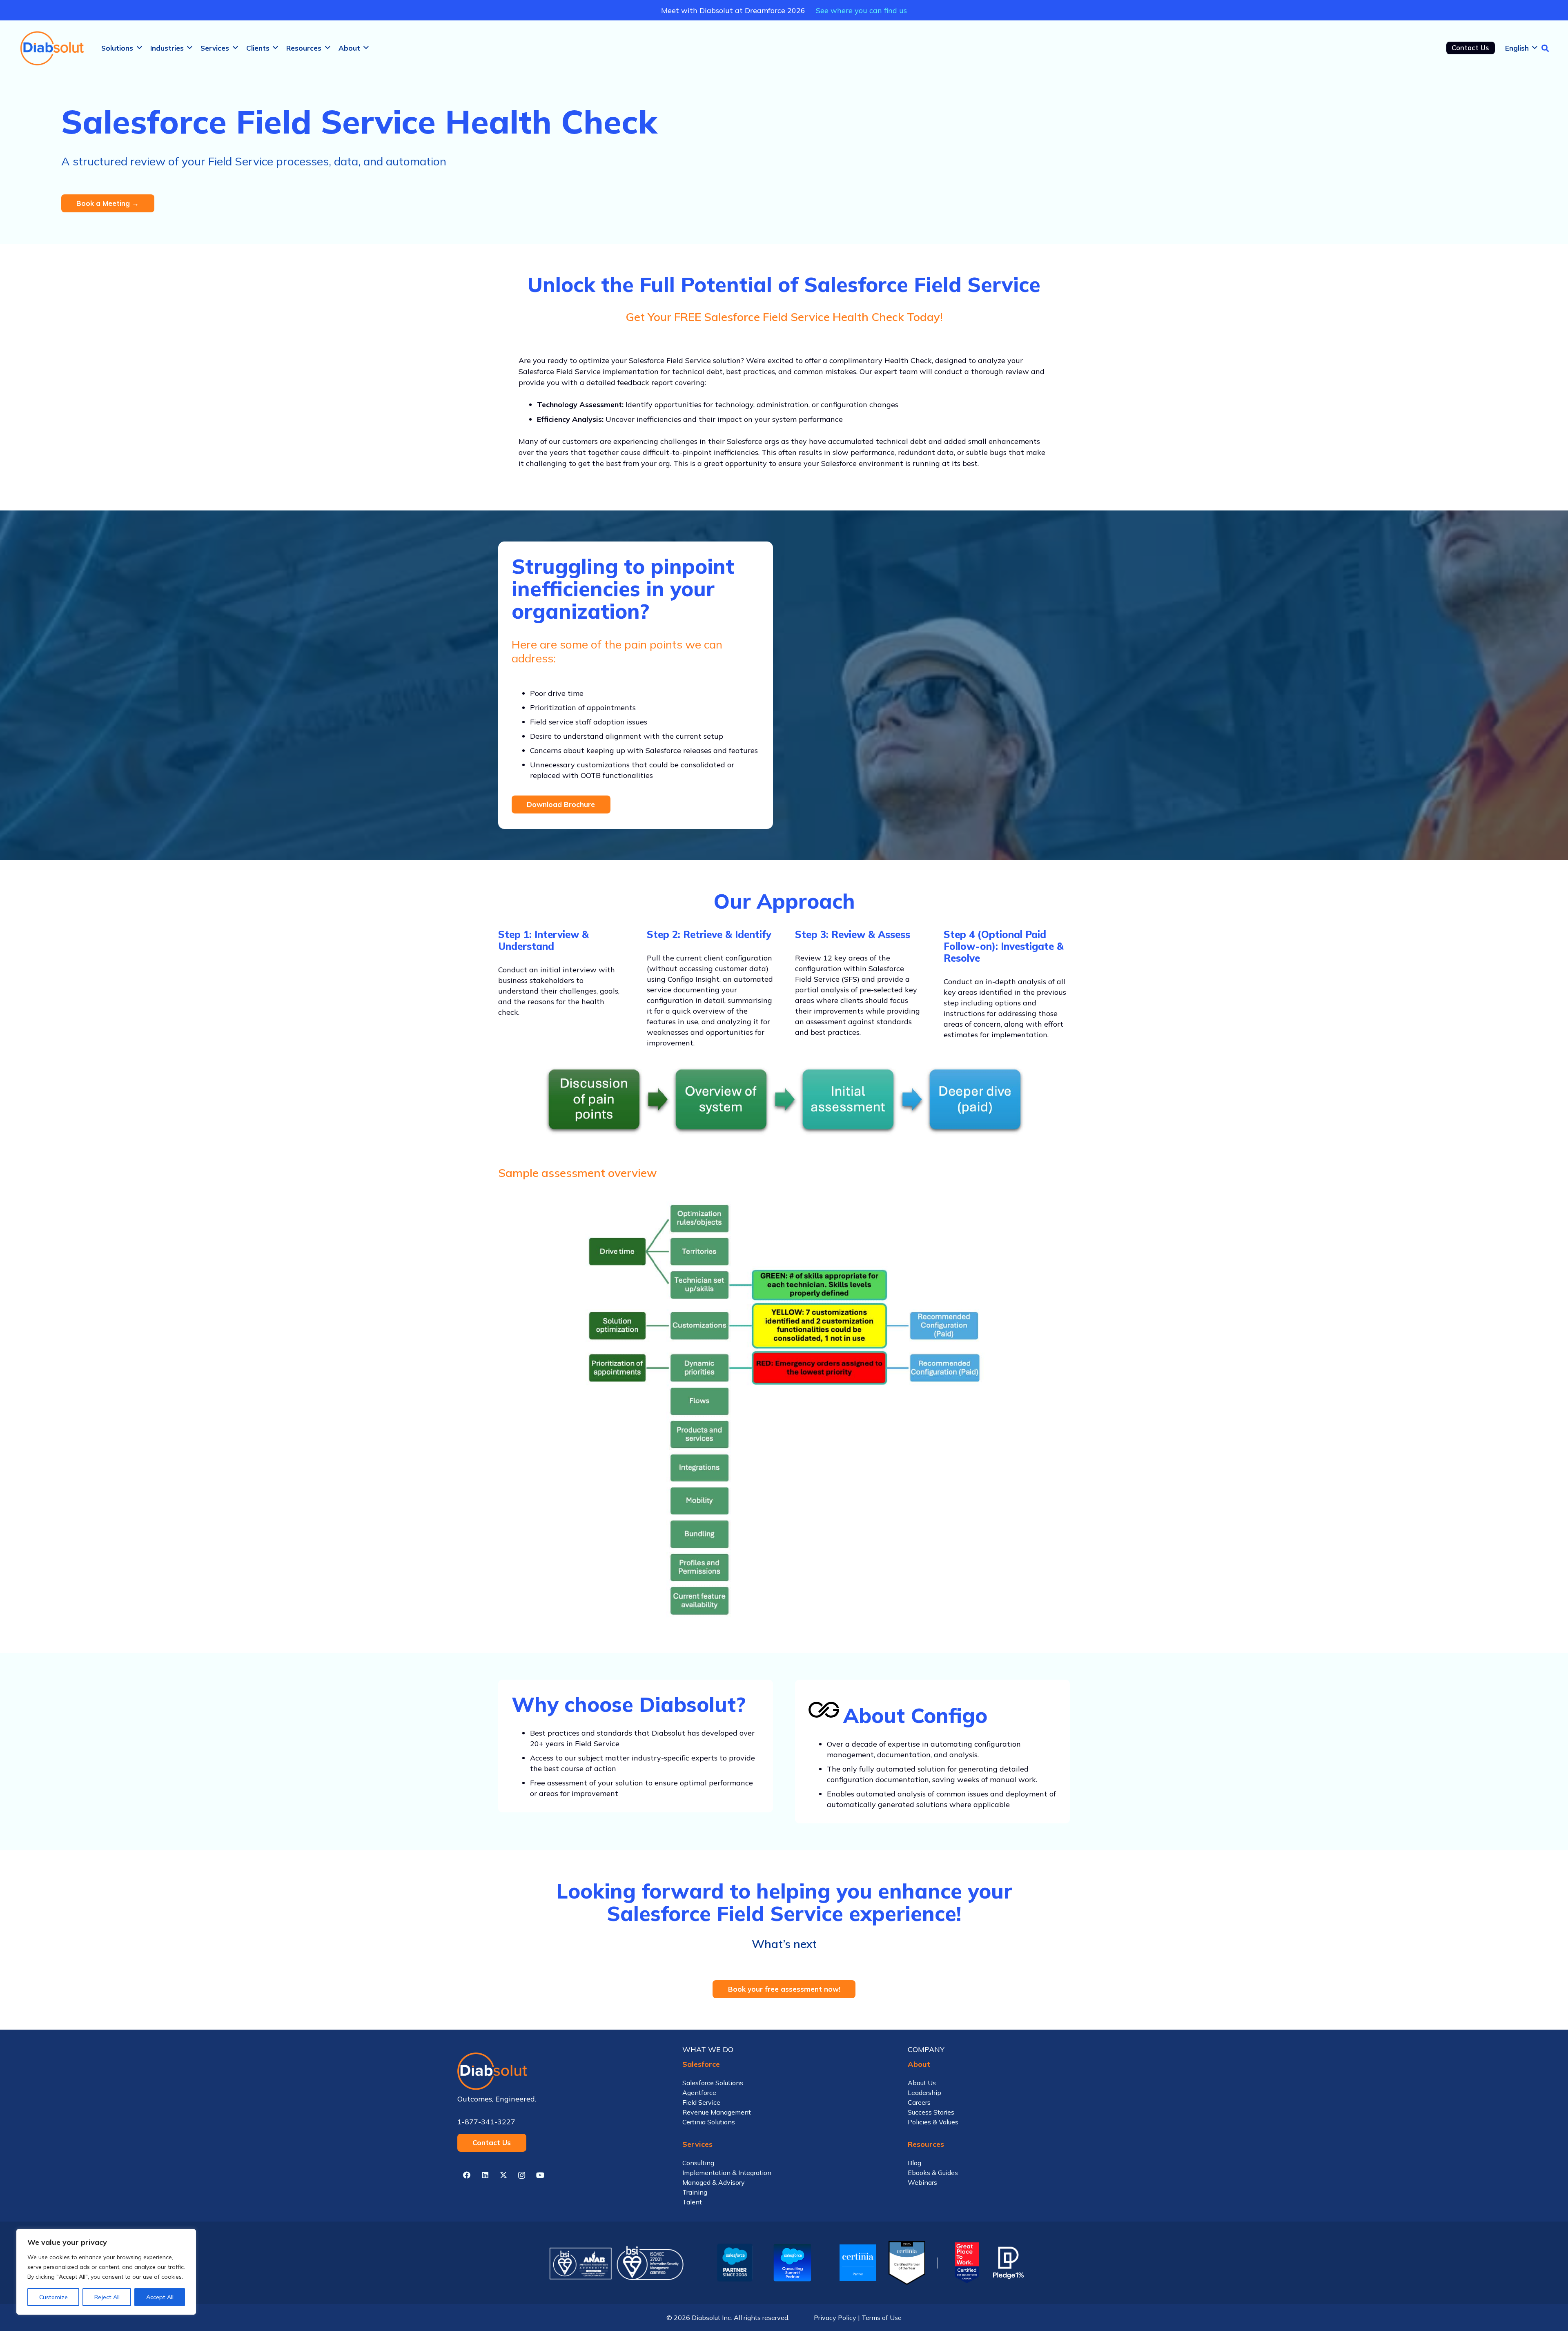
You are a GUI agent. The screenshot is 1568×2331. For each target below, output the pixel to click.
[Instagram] (522, 2175)
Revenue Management (717, 2112)
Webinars (922, 2182)
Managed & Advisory (714, 2182)
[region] (106, 2272)
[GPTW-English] (966, 2263)
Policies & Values (933, 2122)
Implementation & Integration (727, 2173)
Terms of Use (882, 2318)
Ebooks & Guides (933, 2173)
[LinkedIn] (485, 2175)
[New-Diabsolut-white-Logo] (559, 2071)
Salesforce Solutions (713, 2083)
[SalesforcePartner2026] (735, 2263)
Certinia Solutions (709, 2122)
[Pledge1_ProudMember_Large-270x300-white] (1008, 2263)
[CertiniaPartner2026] (858, 2263)
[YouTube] (540, 2175)
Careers (919, 2102)
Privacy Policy (835, 2318)
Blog (914, 2163)
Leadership (924, 2093)
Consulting (698, 2163)
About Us (922, 2083)
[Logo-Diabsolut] (53, 48)
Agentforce (699, 2093)
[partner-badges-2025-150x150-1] (792, 2263)
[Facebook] (467, 2175)
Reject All (107, 2297)
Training (695, 2192)
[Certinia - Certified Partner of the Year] (907, 2263)
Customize (53, 2297)
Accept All (160, 2297)
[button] (139, 48)
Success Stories (931, 2112)
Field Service (701, 2102)
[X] (503, 2175)
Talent (692, 2202)
